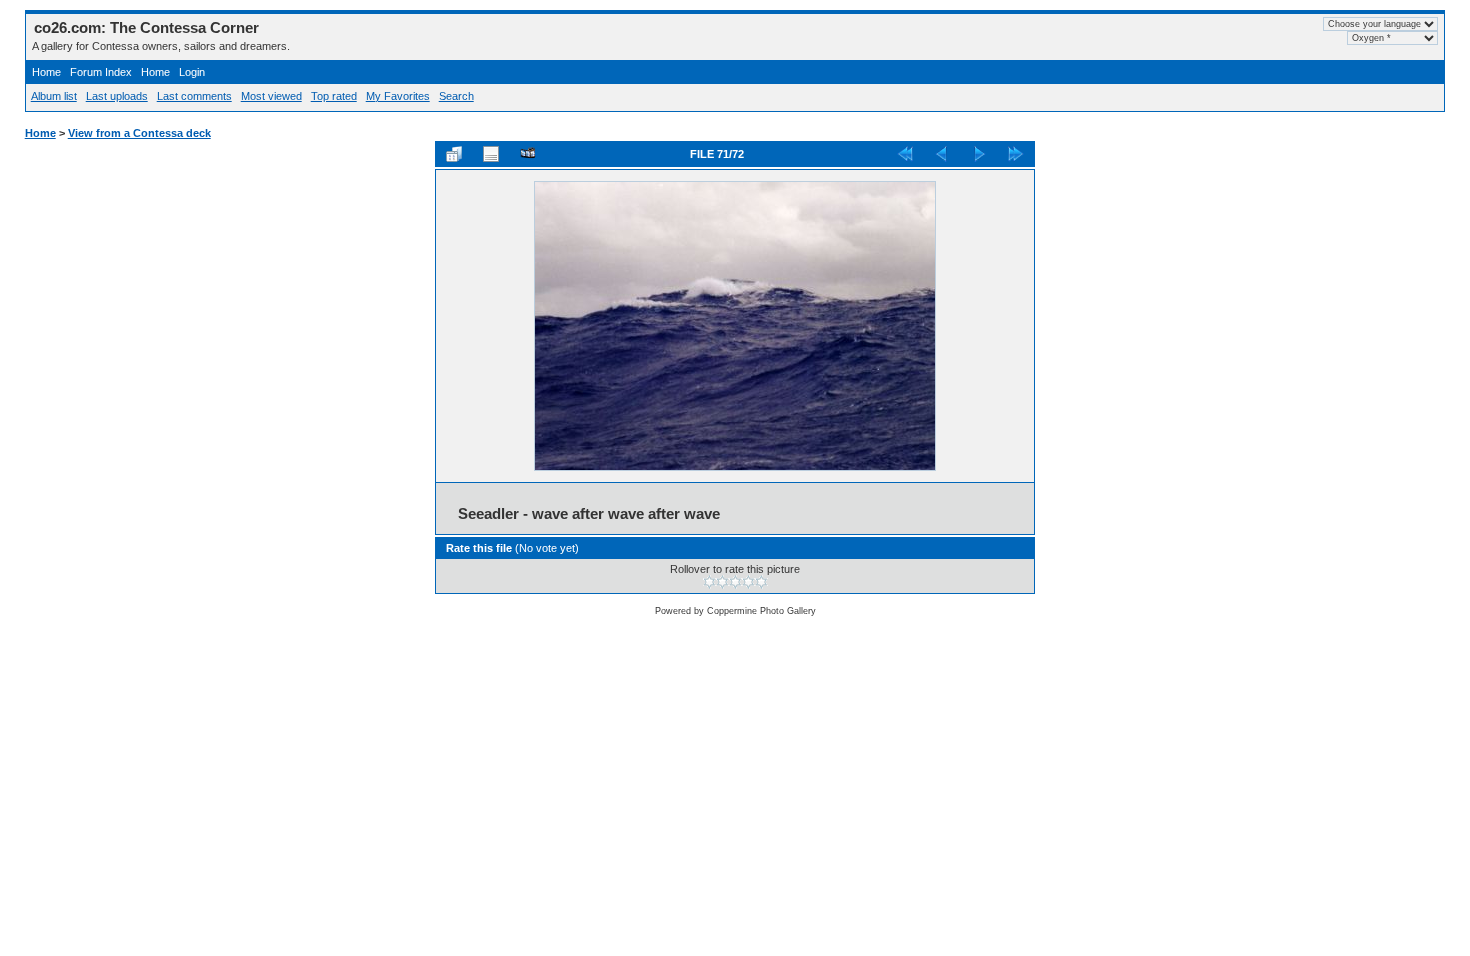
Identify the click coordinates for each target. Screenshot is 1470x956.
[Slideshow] (528, 154)
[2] (722, 582)
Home (46, 72)
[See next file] (979, 154)
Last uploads (117, 96)
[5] (761, 582)
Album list (54, 96)
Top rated (334, 96)
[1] (709, 582)
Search (456, 96)
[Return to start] (905, 154)
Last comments (194, 96)
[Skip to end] (1016, 154)
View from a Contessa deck (139, 133)
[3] (735, 582)
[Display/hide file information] (491, 154)
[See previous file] (942, 154)
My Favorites (398, 96)
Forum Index (101, 72)
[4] (748, 582)
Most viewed (271, 96)
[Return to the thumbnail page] (454, 154)
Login (192, 72)
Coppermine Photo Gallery (761, 611)
